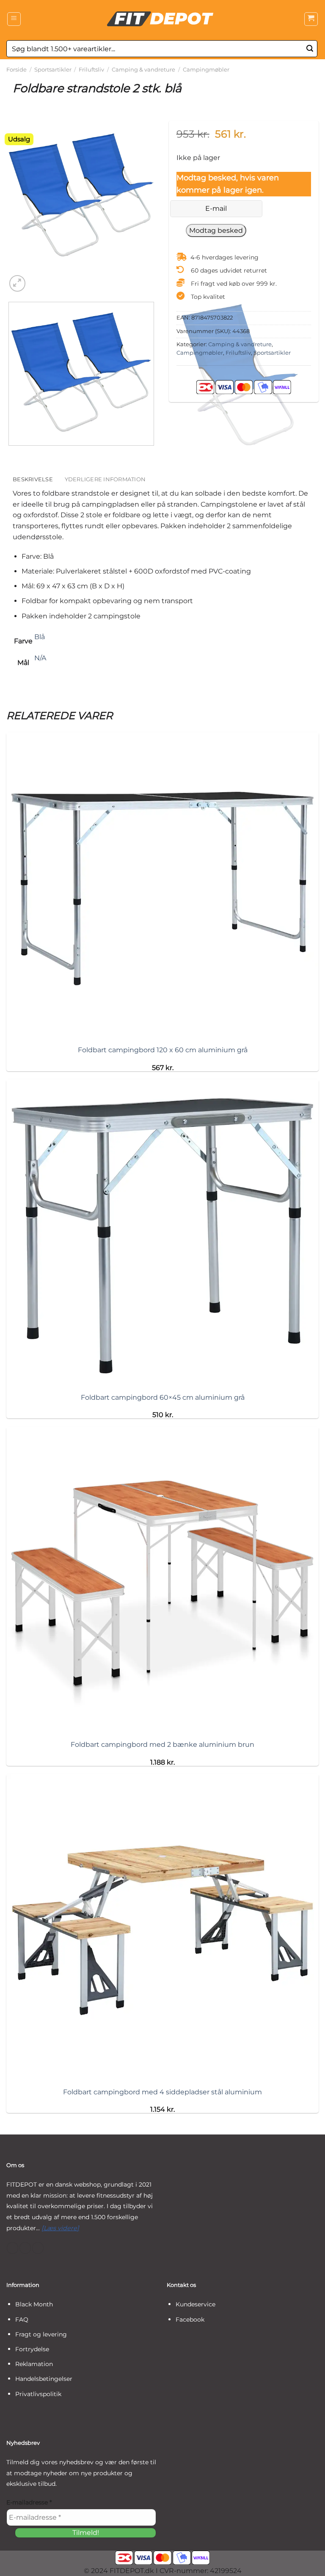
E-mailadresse (29, 2502)
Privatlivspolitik (38, 2394)
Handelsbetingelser (44, 2379)
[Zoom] (18, 283)
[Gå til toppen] (307, 2564)
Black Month (34, 2304)
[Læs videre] (60, 2228)
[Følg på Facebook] (12, 2248)
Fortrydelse (32, 2349)
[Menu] (14, 19)
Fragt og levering (41, 2334)
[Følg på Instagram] (25, 2248)
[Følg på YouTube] (38, 2248)
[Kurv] (311, 19)
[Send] (310, 49)
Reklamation (34, 2364)
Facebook (190, 2320)
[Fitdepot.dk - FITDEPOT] (162, 19)
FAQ (22, 2320)
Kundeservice (196, 2304)
